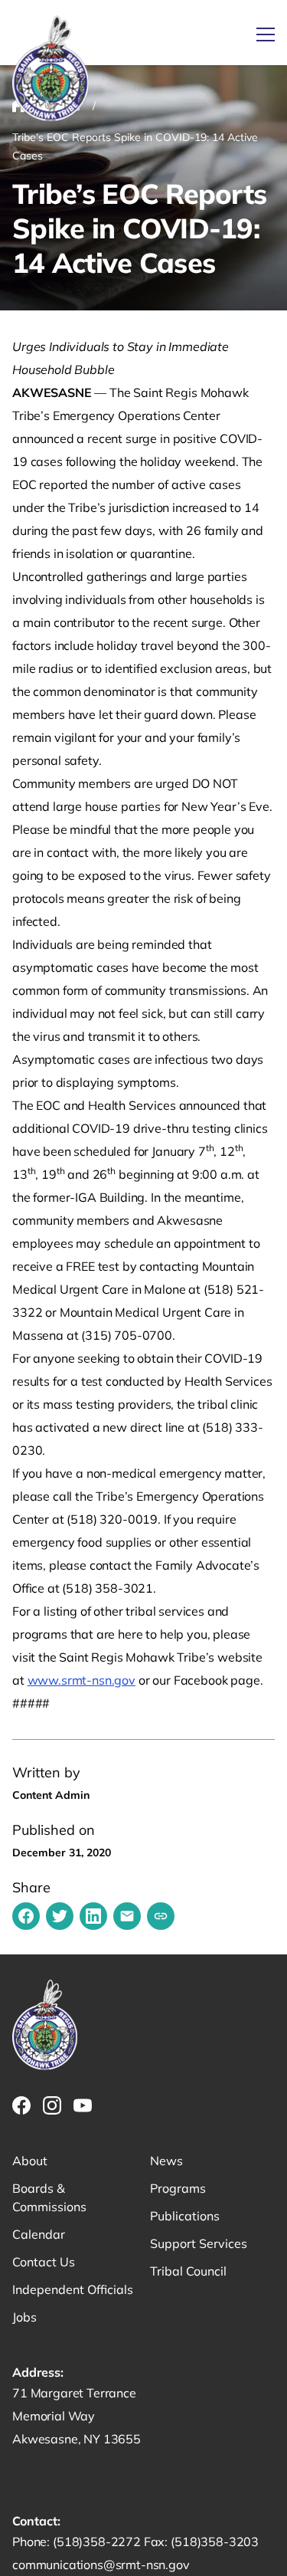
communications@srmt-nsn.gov (101, 2565)
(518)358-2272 (98, 2542)
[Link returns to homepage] (51, 69)
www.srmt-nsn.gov (82, 1680)
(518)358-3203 (215, 2542)
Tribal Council (188, 2271)
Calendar (39, 2234)
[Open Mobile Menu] (266, 34)
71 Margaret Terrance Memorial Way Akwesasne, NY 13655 (77, 2416)
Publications (185, 2216)
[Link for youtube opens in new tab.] (83, 2105)
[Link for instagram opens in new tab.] (52, 2105)
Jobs (24, 2317)
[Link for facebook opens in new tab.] (21, 2105)
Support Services (199, 2243)
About (30, 2161)
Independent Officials (73, 2289)
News (166, 2161)
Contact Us (44, 2262)
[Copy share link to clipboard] (161, 1916)
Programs (178, 2188)
